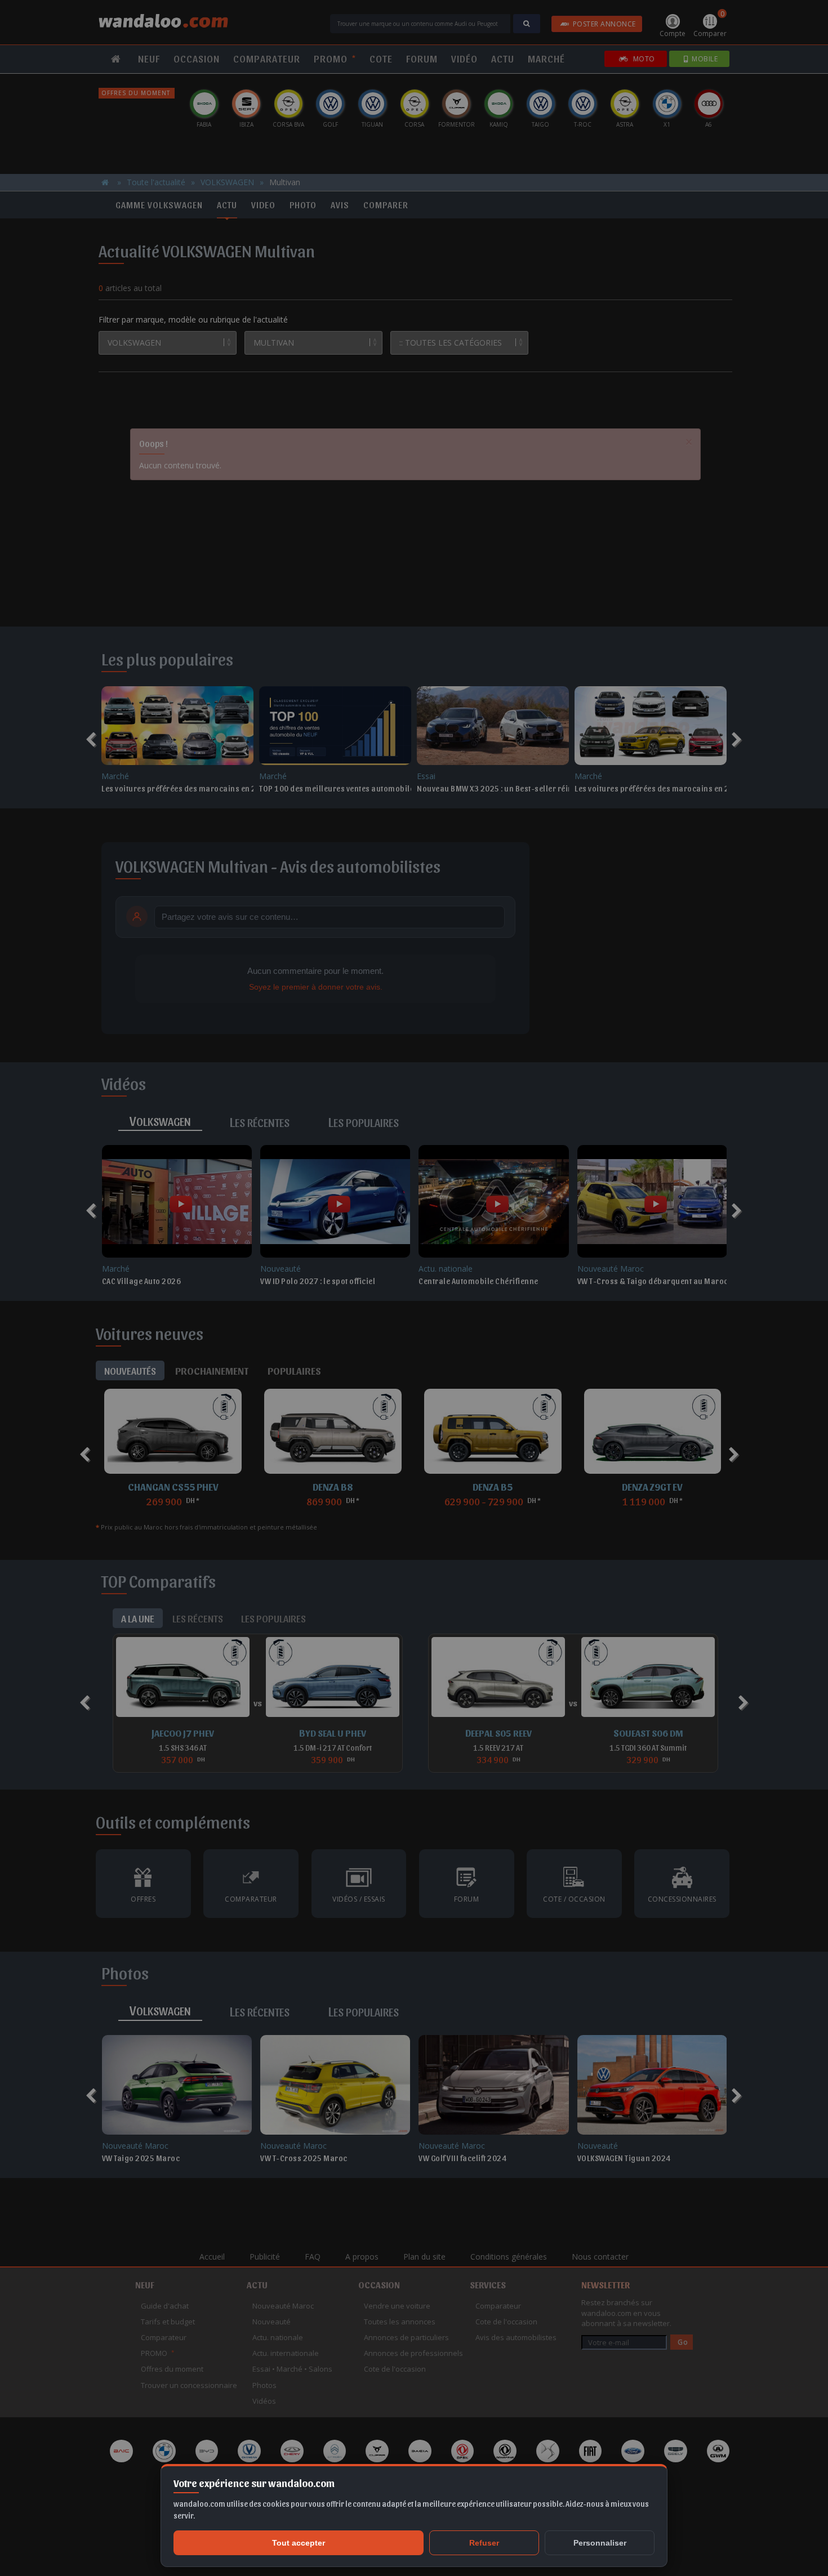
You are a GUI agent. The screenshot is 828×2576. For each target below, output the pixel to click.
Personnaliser (600, 2543)
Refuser (484, 2543)
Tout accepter (299, 2543)
